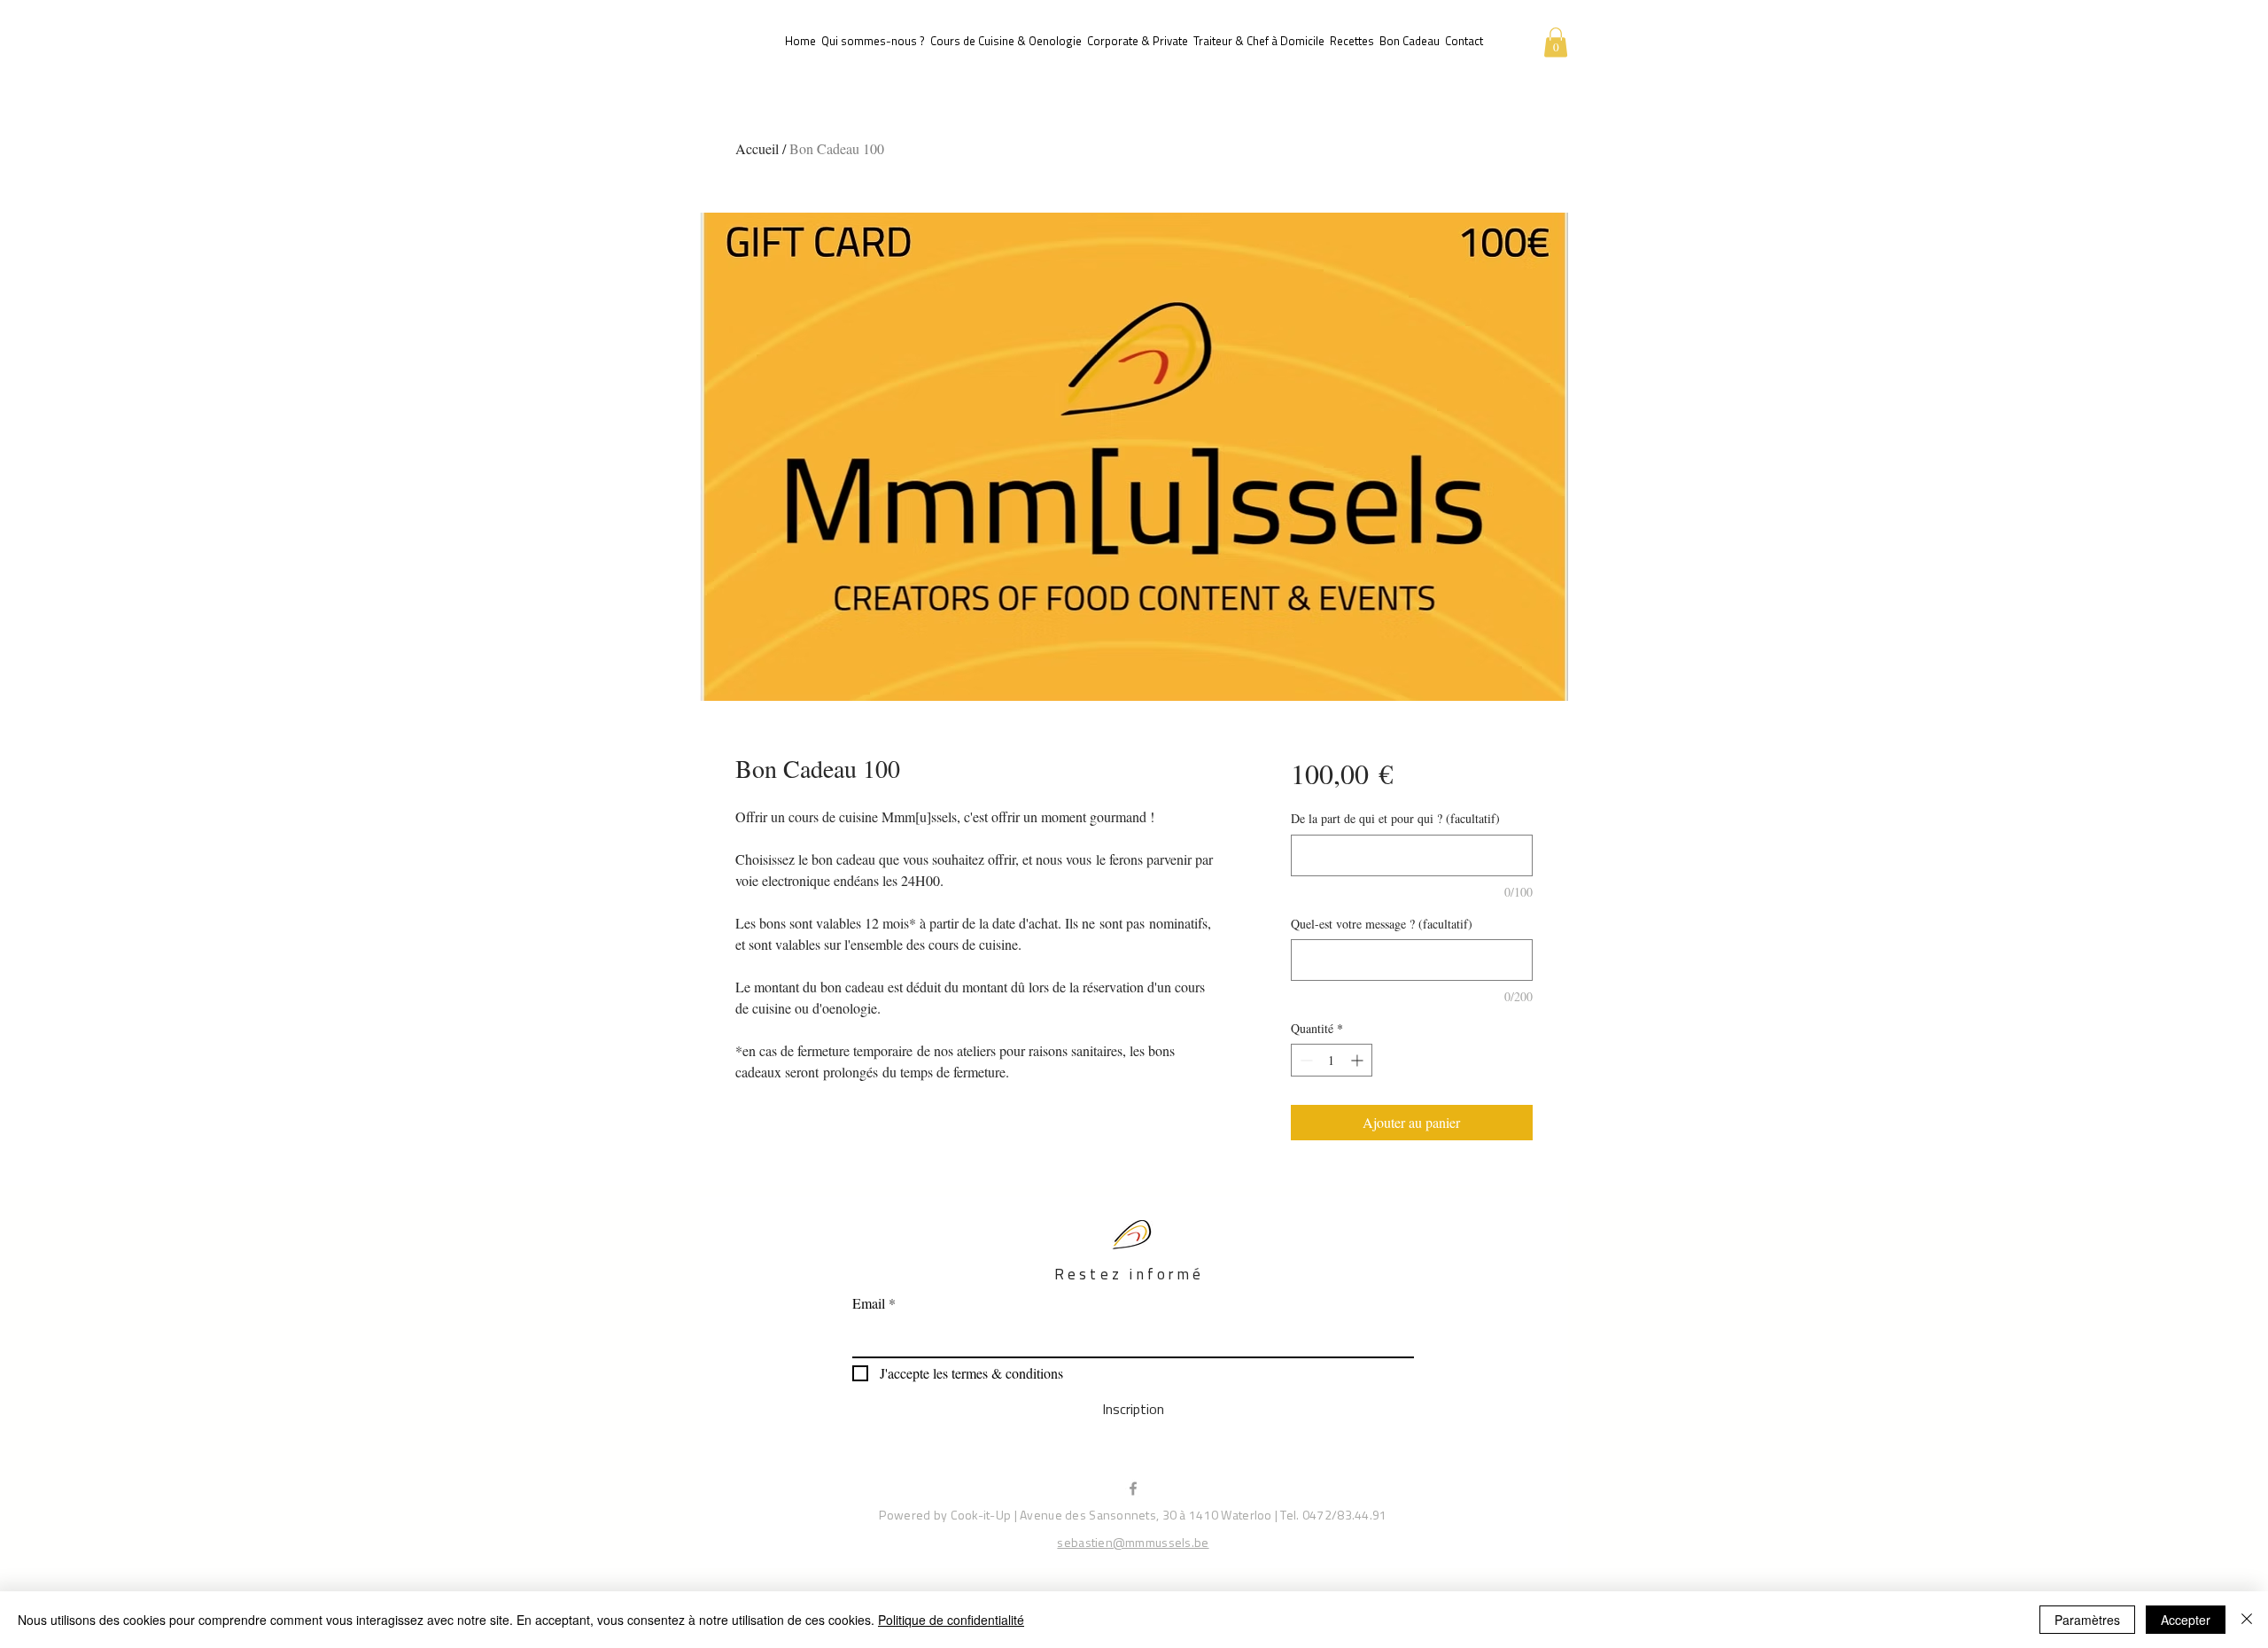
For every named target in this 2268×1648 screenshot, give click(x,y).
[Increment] (1359, 1060)
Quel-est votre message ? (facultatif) (1382, 924)
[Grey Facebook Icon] (1133, 1489)
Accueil (757, 148)
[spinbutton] (1332, 1060)
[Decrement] (1305, 1060)
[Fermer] (2247, 1620)
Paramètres (2087, 1620)
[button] (1556, 42)
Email (869, 1303)
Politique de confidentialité (951, 1620)
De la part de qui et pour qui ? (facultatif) (1395, 818)
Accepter (2186, 1620)
